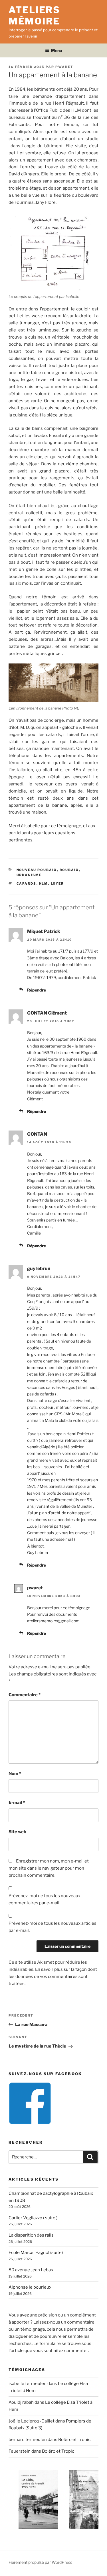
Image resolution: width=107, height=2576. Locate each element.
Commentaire (25, 1695)
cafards (27, 883)
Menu (56, 50)
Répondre (37, 990)
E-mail (17, 1803)
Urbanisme (29, 875)
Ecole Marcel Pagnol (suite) (36, 2253)
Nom (15, 1774)
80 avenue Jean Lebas (31, 2270)
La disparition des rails (31, 2235)
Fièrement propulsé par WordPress (40, 2562)
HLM (44, 883)
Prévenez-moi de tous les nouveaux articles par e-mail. (53, 1927)
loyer (57, 883)
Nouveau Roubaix (37, 870)
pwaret (64, 67)
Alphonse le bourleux (30, 2287)
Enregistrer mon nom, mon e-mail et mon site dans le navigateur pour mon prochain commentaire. (49, 1868)
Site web (17, 1832)
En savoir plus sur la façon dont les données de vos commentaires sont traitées (53, 1976)
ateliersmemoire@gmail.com (53, 1621)
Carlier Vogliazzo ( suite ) (33, 2218)
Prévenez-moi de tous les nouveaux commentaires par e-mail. (45, 1899)
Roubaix (69, 870)
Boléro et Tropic (74, 2440)
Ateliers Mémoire (34, 15)
